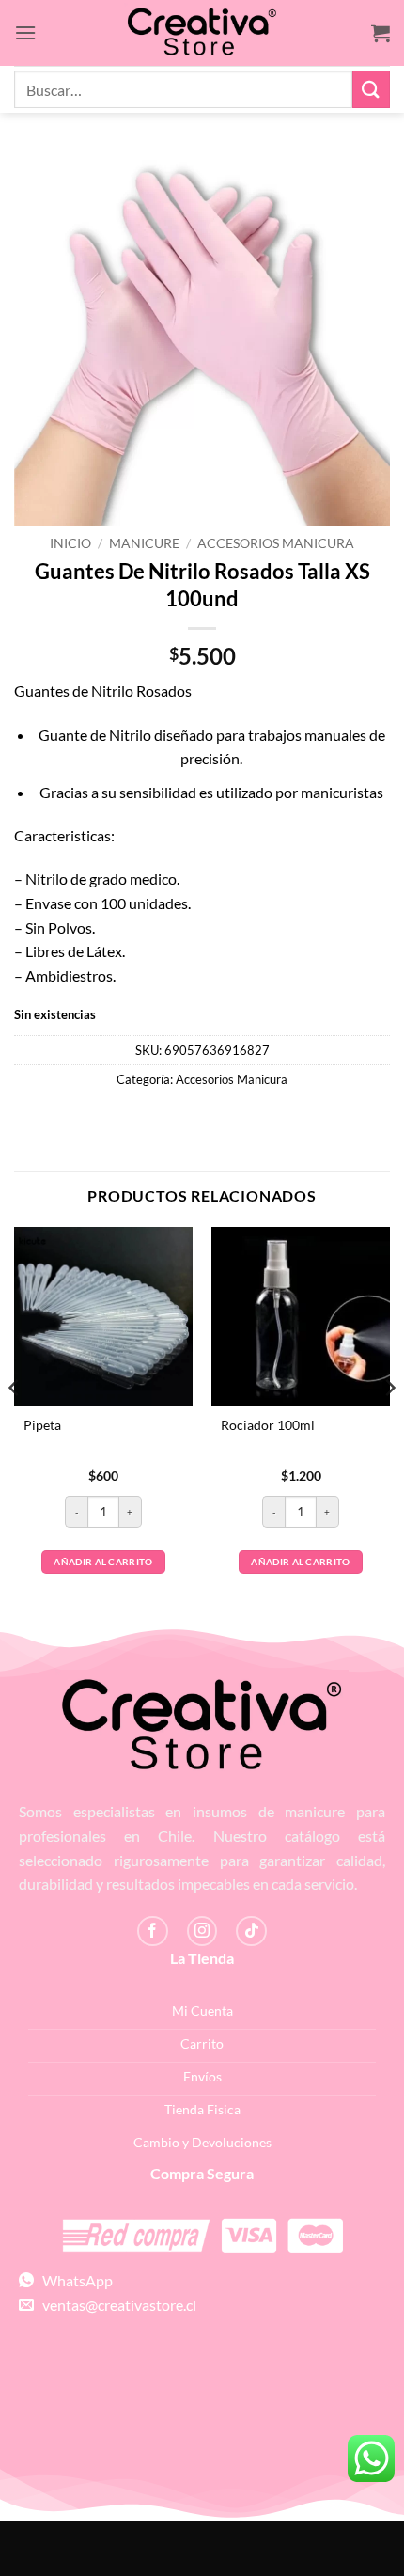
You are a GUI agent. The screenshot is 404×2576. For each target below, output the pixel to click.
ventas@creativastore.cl (115, 2305)
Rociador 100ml (268, 1425)
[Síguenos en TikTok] (251, 1932)
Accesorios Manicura (276, 543)
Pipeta (42, 1425)
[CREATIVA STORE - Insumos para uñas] (202, 33)
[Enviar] (371, 89)
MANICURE (144, 543)
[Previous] (15, 1425)
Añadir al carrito (103, 1562)
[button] (25, 32)
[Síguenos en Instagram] (202, 1932)
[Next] (389, 1425)
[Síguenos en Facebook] (153, 1932)
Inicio (70, 543)
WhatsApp (73, 2280)
